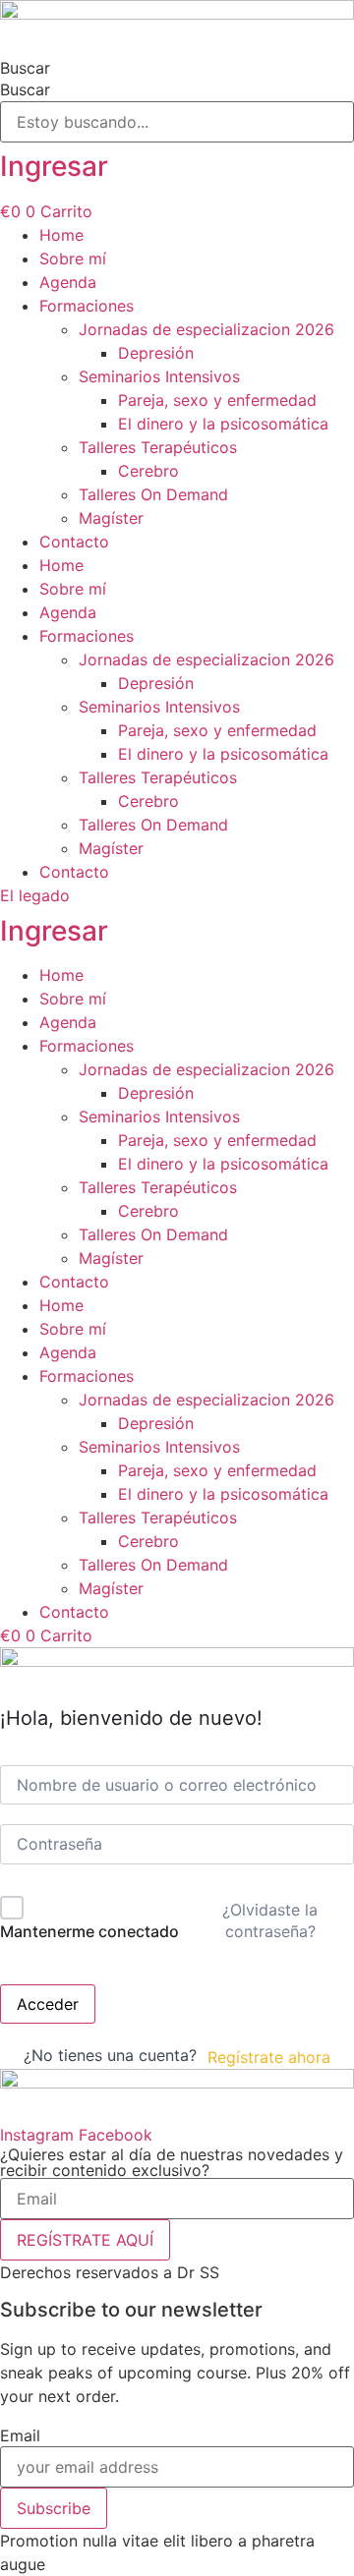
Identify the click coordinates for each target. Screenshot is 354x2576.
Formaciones (87, 306)
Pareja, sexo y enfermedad (217, 400)
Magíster (111, 518)
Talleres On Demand (153, 494)
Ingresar (54, 166)
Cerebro (148, 471)
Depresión (156, 353)
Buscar (25, 68)
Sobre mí (73, 258)
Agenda (68, 282)
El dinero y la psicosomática (223, 424)
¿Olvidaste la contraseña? (270, 1920)
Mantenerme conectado (89, 1931)
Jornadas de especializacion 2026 (206, 329)
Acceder (48, 2004)
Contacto (74, 542)
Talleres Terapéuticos (158, 447)
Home (61, 235)
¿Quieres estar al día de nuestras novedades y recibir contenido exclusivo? (172, 2162)
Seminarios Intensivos (159, 376)
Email (20, 2435)
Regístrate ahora (269, 2057)
